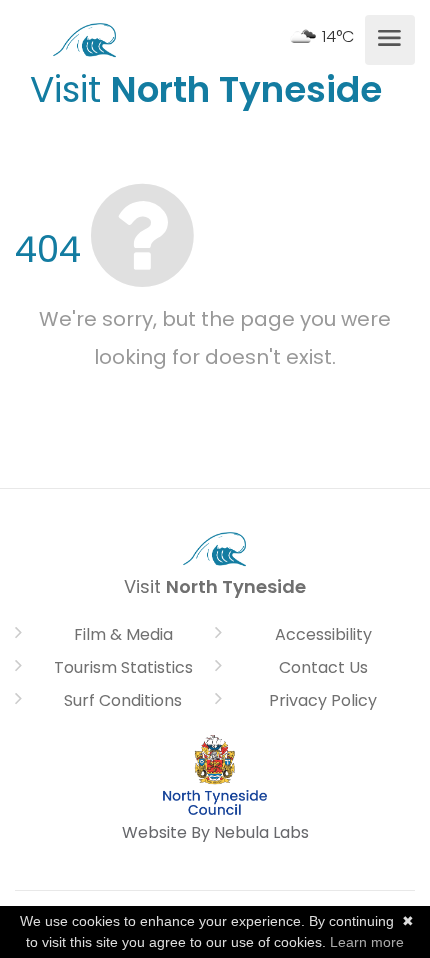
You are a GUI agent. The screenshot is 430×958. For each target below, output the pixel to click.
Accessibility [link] (323, 635)
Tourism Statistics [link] (123, 668)
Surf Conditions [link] (123, 701)
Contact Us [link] (323, 668)
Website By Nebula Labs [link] (215, 832)
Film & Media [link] (123, 635)
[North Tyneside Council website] (215, 774)
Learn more (367, 942)
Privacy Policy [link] (323, 701)
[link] (84, 37)
